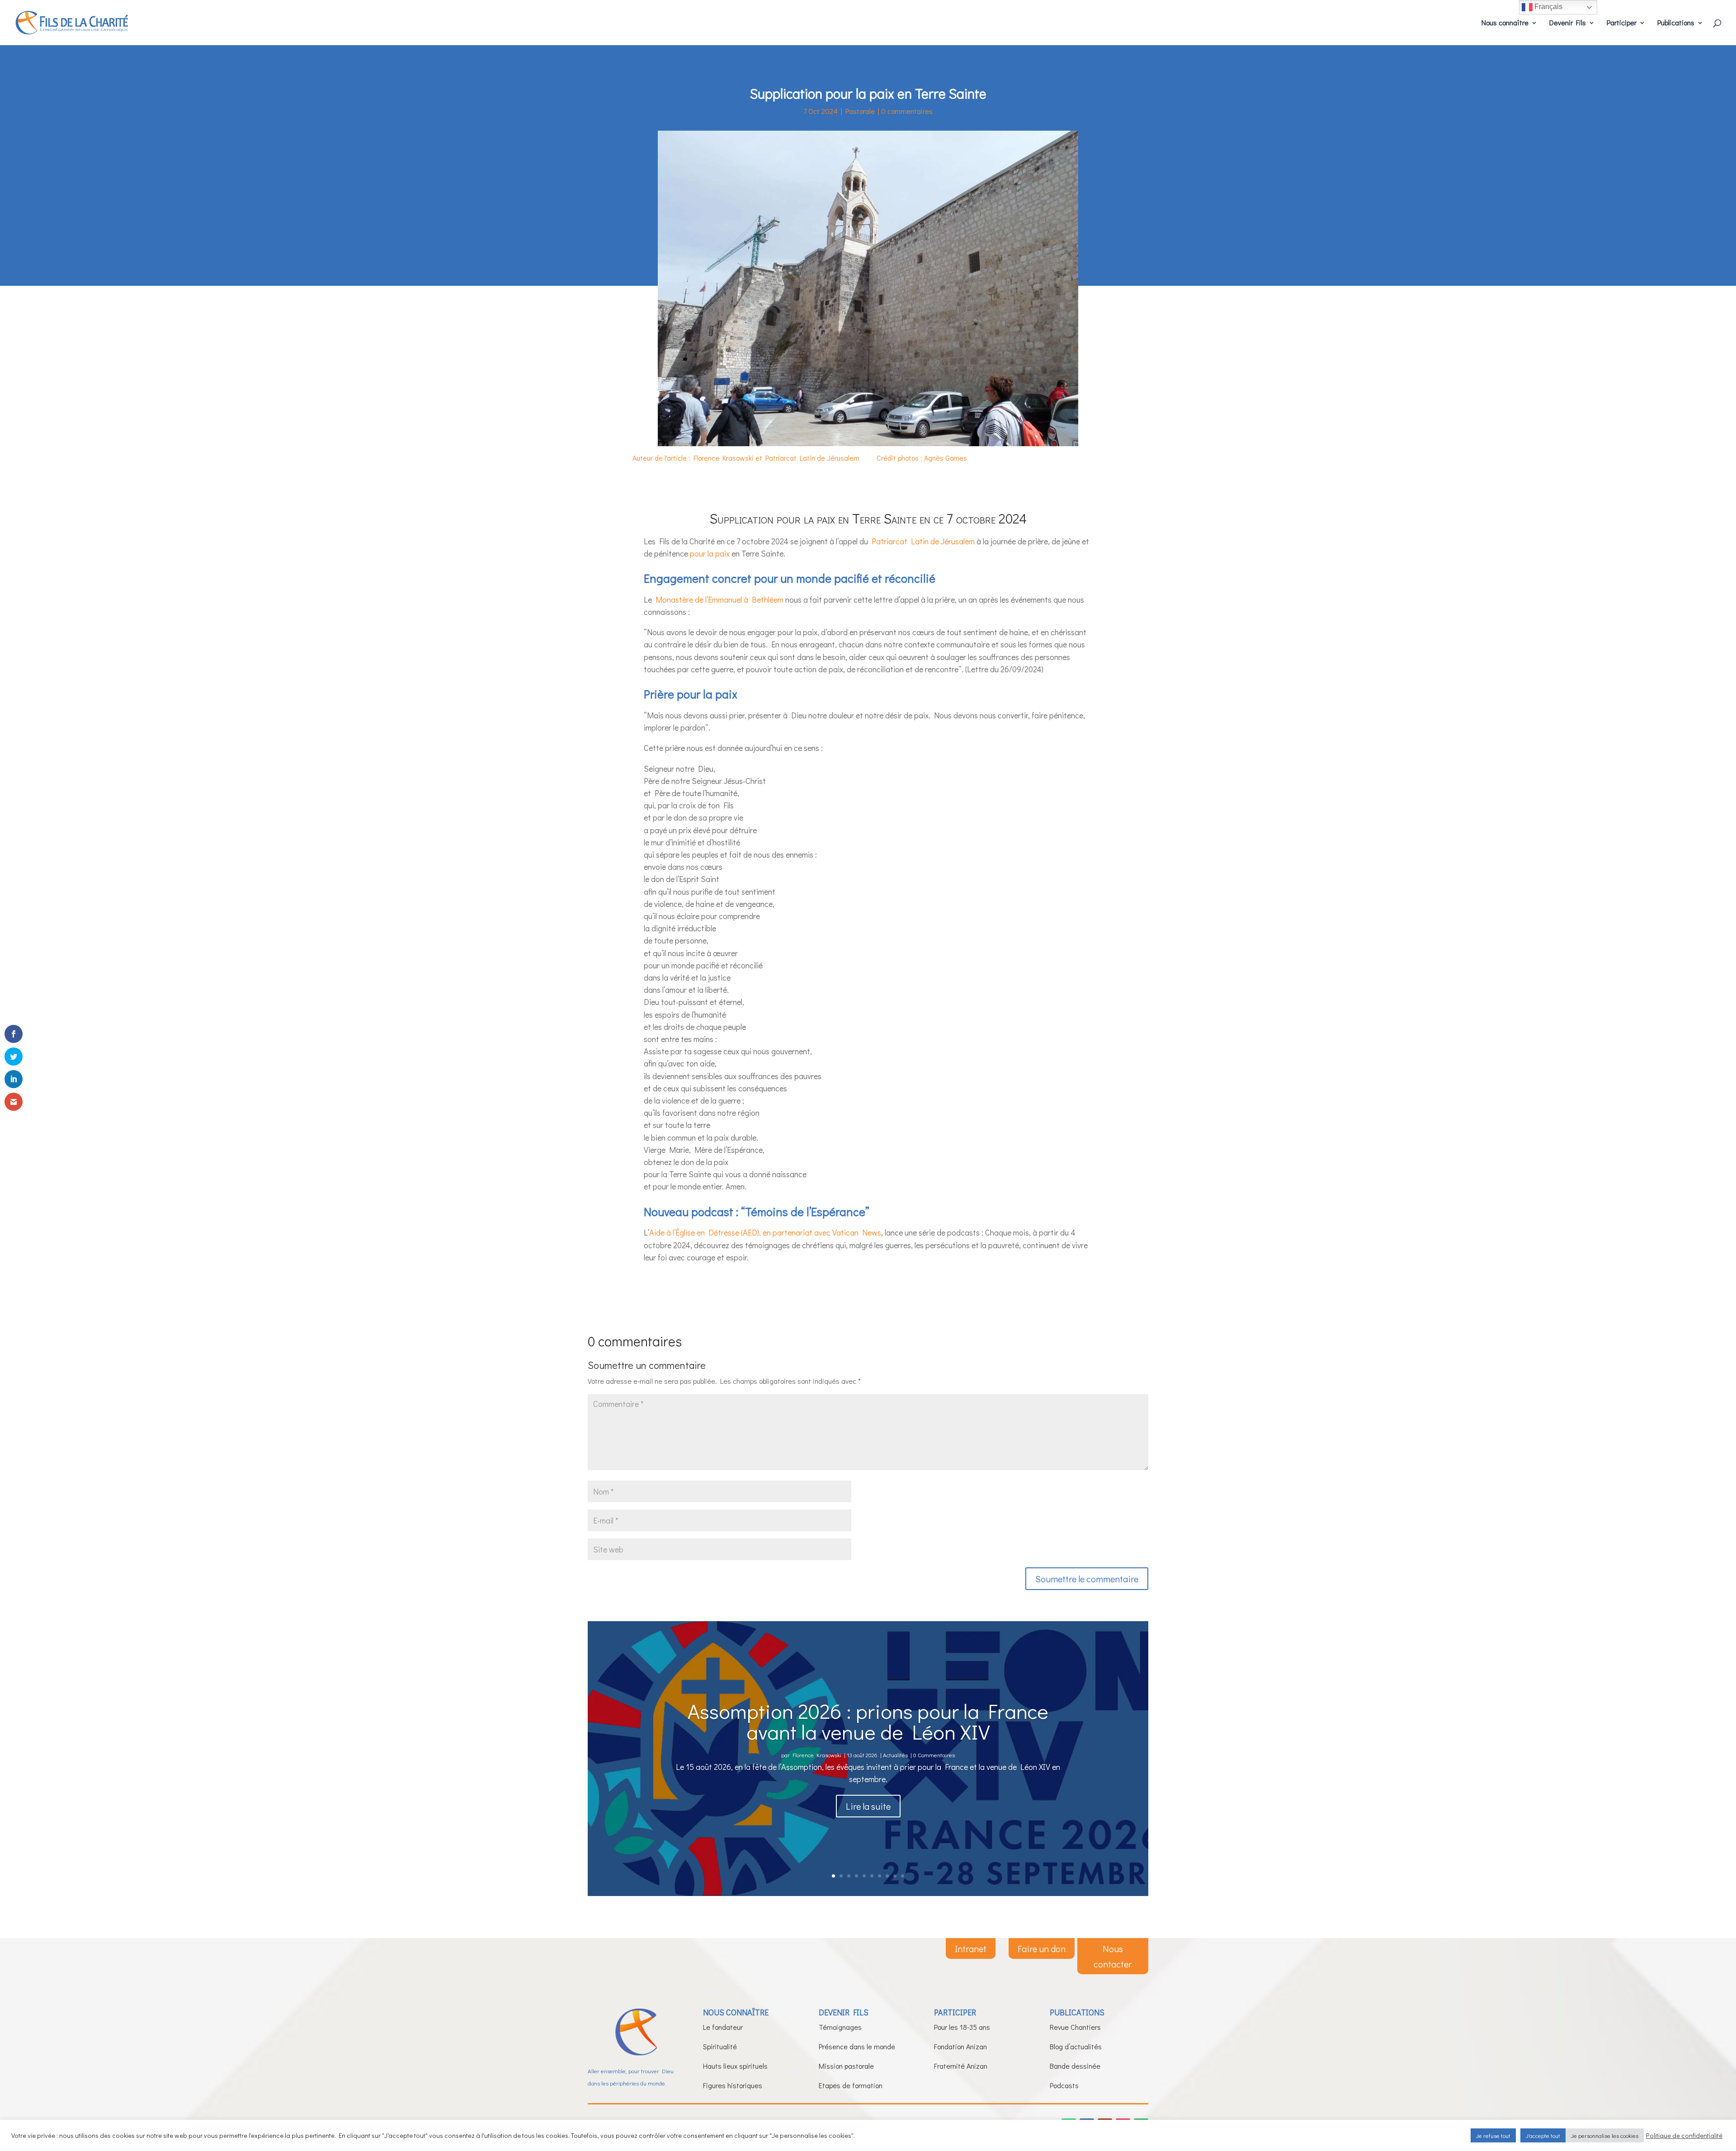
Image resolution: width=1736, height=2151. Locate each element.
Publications (1676, 23)
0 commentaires (907, 111)
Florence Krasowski (817, 1754)
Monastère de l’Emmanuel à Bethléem (719, 599)
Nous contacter (1113, 1956)
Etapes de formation (851, 2085)
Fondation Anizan (960, 2046)
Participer (1622, 23)
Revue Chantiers (1075, 2027)
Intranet (971, 1948)
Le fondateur (723, 2027)
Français (1547, 7)
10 (903, 1876)
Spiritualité (720, 2046)
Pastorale (860, 111)
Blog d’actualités (1076, 2046)
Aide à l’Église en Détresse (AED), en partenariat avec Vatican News (765, 1232)
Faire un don (1042, 1948)
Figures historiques (733, 2085)
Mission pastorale (846, 2066)
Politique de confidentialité (1684, 2136)
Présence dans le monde (857, 2046)
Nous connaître (1505, 23)
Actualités (895, 1754)
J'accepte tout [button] (1543, 2135)
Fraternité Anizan (961, 2066)
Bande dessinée (1075, 2066)
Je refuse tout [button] (1493, 2135)
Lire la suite (868, 1806)
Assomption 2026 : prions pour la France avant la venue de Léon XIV (868, 1721)
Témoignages (840, 2027)
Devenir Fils (1568, 23)
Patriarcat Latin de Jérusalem (921, 541)
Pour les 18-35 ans (962, 2027)
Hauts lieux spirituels (735, 2066)
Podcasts (1064, 2085)
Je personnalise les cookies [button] (1605, 2135)
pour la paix (710, 553)
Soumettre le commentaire (1087, 1579)
